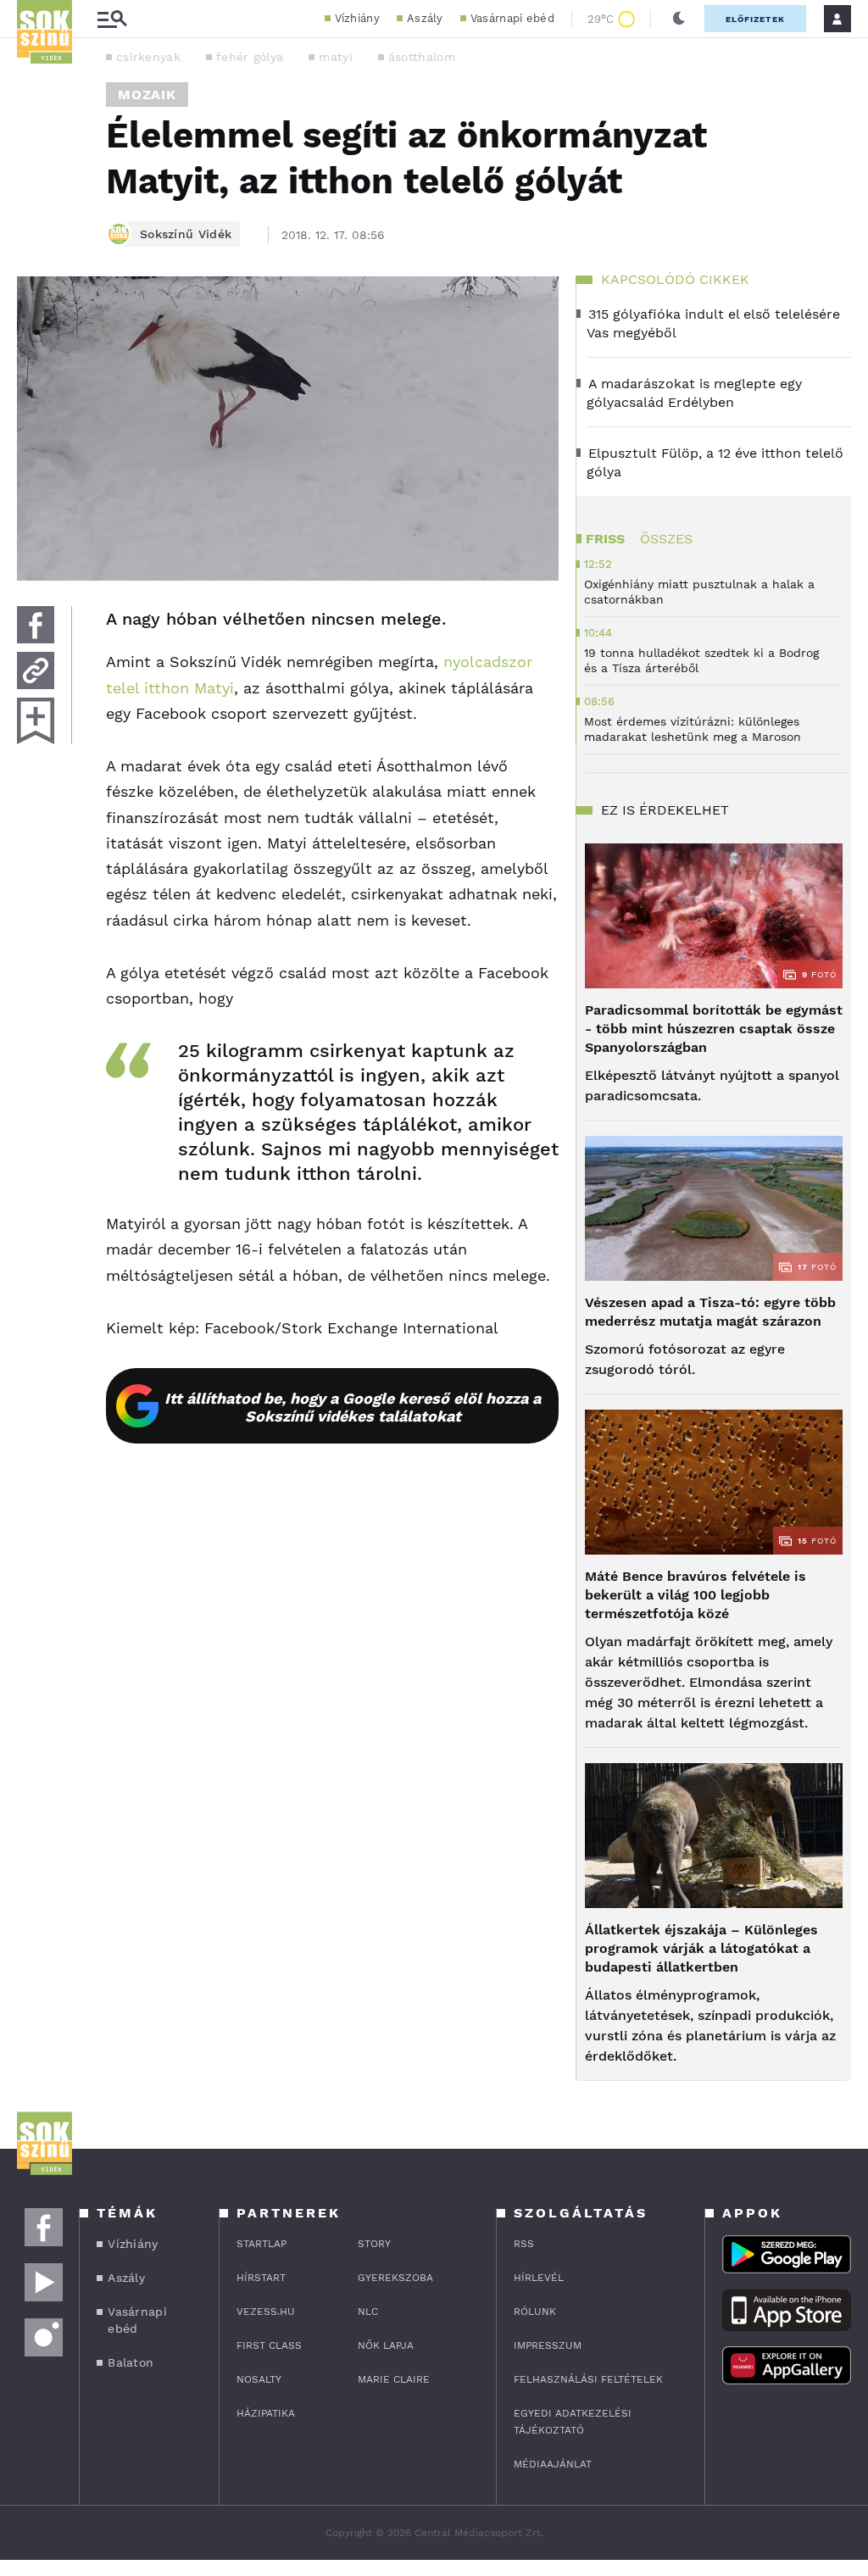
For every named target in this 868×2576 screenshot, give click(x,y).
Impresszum (548, 2345)
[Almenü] (112, 19)
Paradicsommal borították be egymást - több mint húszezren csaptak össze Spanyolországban (714, 1029)
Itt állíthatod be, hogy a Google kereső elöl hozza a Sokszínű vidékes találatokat (353, 1407)
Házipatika (266, 2413)
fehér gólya (250, 57)
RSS (524, 2244)
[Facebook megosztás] (36, 625)
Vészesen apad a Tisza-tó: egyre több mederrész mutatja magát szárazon (710, 1312)
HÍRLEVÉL (539, 2278)
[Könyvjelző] (36, 721)
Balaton (131, 2362)
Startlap (262, 2244)
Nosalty (259, 2379)
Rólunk (535, 2312)
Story (374, 2244)
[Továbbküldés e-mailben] (36, 670)
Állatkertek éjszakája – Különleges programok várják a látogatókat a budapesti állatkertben (701, 1948)
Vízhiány (357, 18)
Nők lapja (386, 2345)
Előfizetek (755, 19)
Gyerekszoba (395, 2278)
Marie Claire (394, 2379)
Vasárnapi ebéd (512, 18)
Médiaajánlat (553, 2464)
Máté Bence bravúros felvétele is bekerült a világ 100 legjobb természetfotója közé (696, 1595)
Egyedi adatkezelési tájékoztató (573, 2422)
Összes (666, 539)
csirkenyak (148, 57)
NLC (368, 2312)
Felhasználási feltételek (588, 2379)
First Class (269, 2345)
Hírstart (261, 2278)
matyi (336, 57)
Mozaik (147, 95)
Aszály (425, 18)
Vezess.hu (266, 2312)
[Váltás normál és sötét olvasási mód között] (679, 19)
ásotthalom (422, 57)
